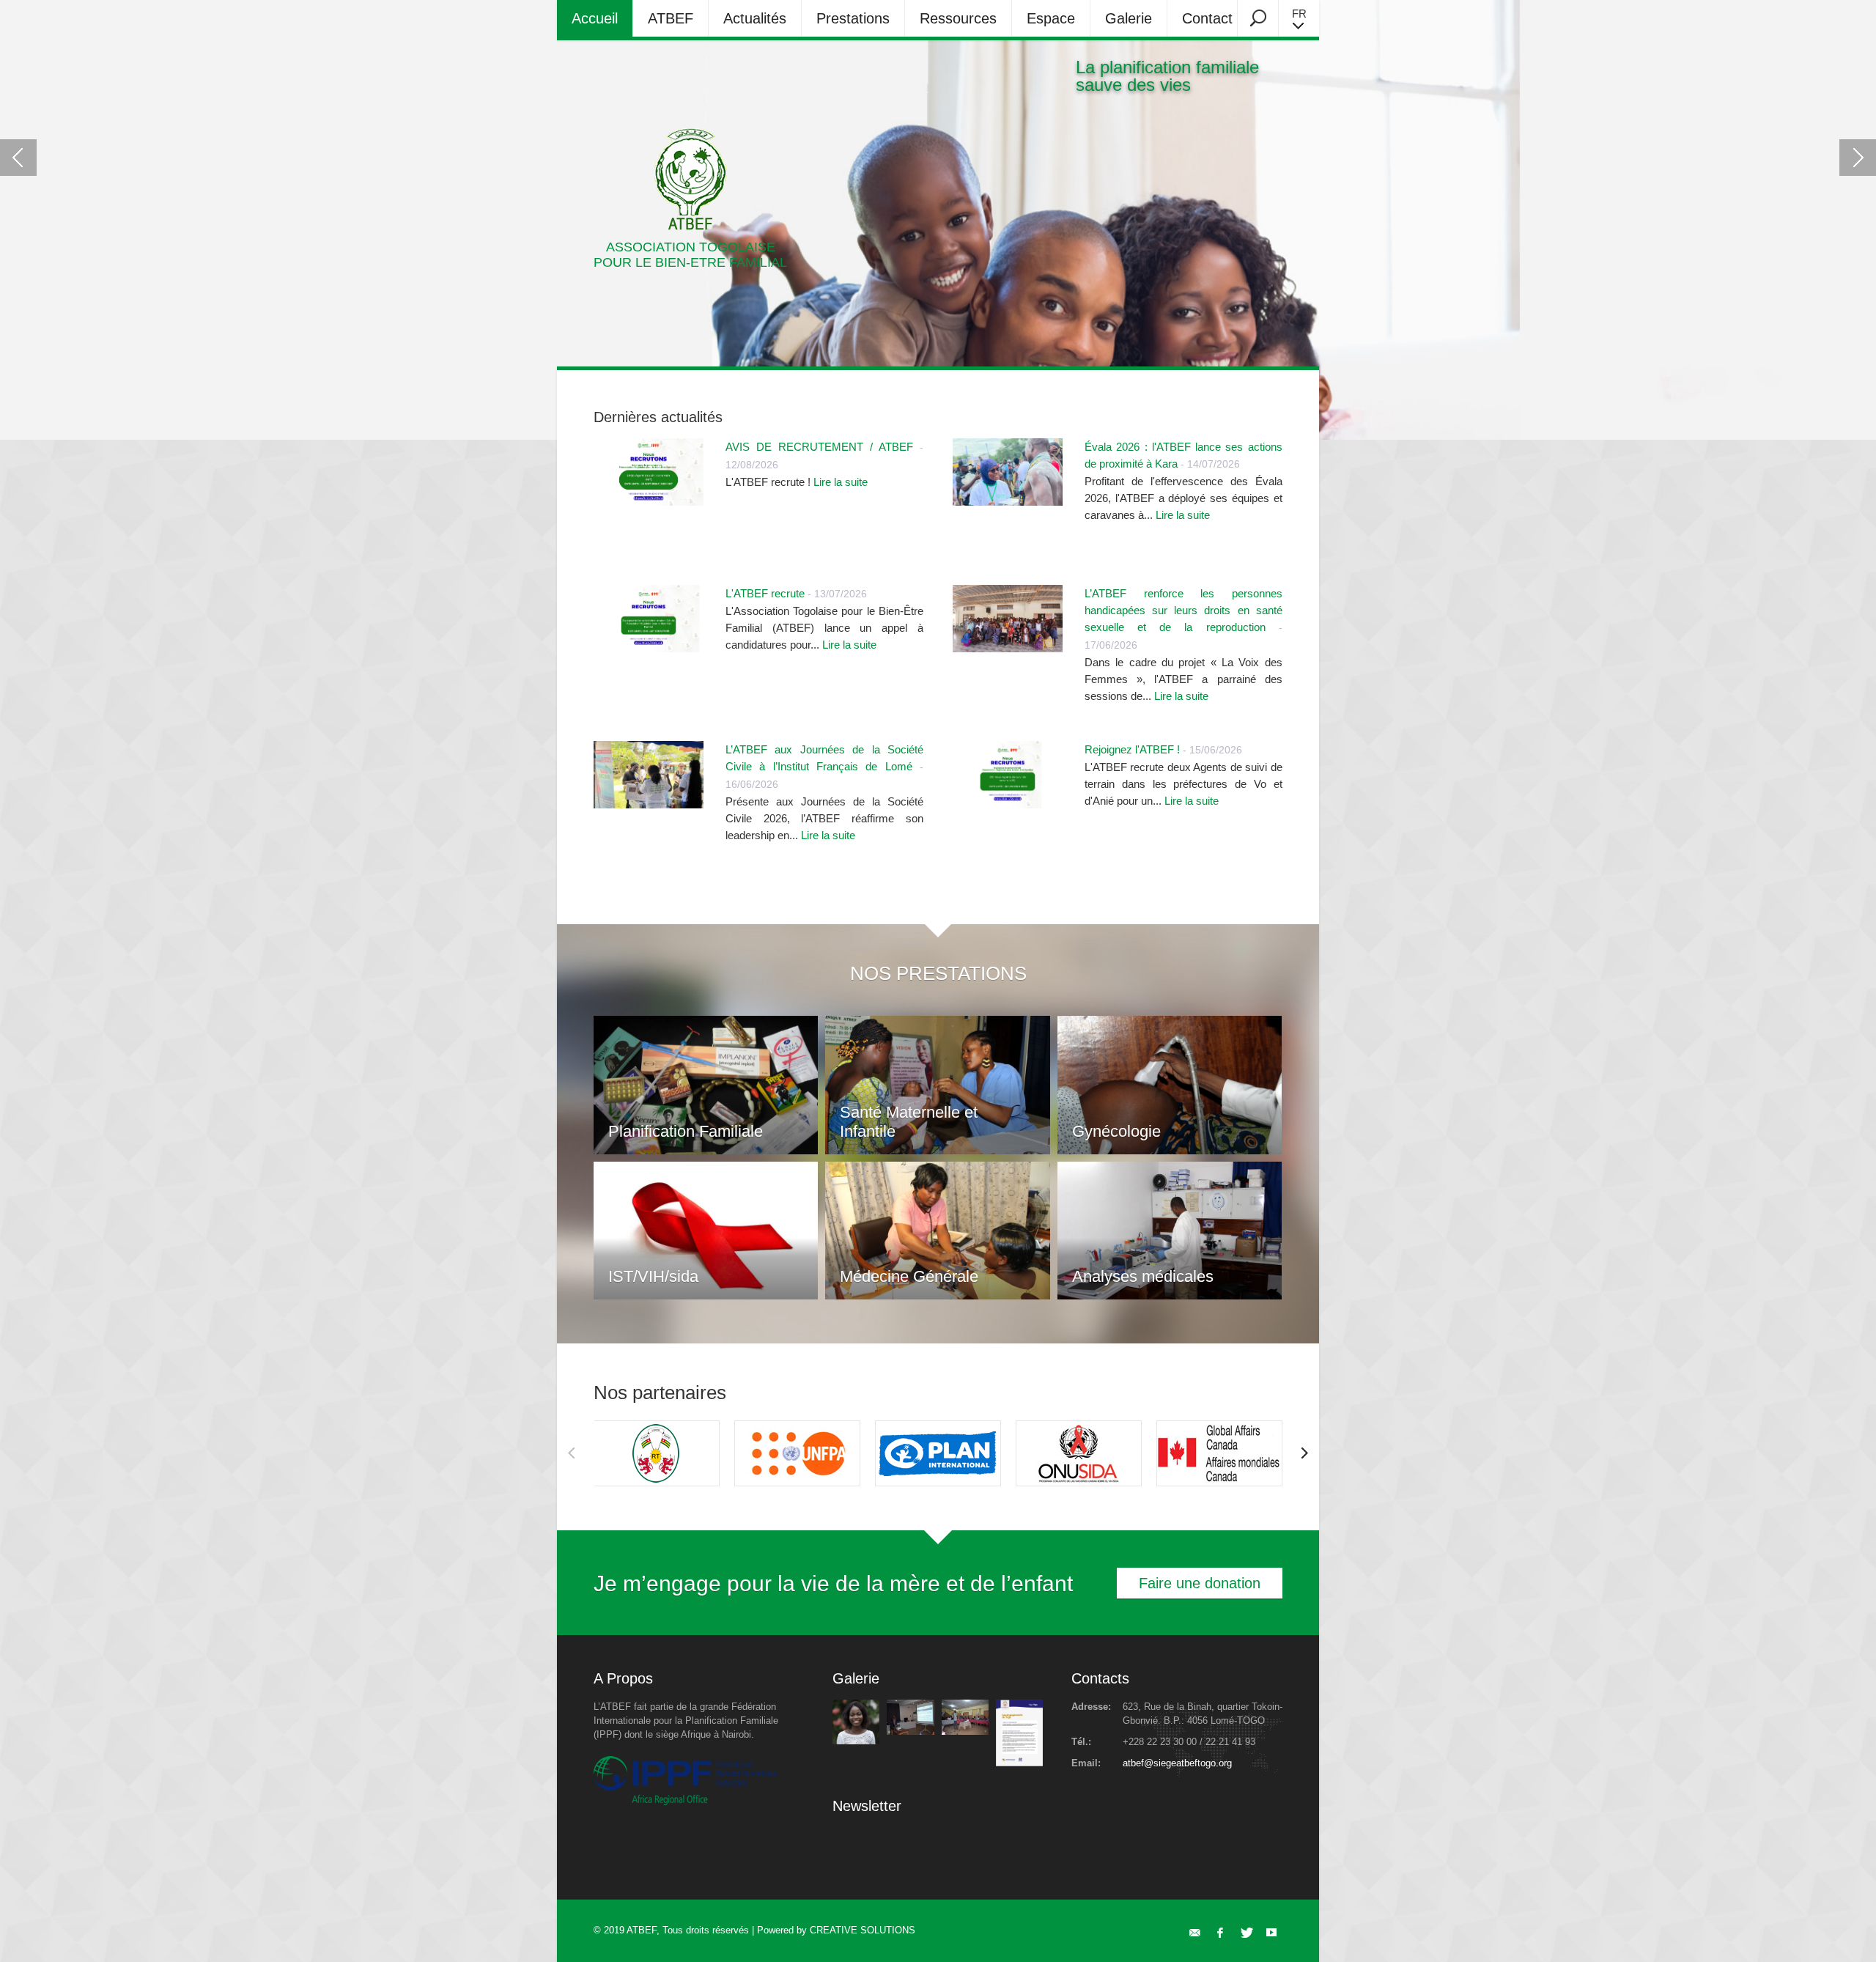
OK (1047, 1846)
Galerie (1129, 18)
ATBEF (671, 18)
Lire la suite (841, 482)
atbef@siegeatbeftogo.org (1177, 1763)
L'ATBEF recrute (765, 593)
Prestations (853, 18)
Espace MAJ (1051, 23)
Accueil (595, 18)
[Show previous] (572, 1453)
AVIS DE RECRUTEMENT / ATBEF (819, 447)
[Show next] (1304, 1453)
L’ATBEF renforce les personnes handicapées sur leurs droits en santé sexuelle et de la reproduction (1183, 610)
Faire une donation (1200, 1583)
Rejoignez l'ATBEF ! (1132, 749)
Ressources (958, 18)
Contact (1207, 18)
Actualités (755, 18)
